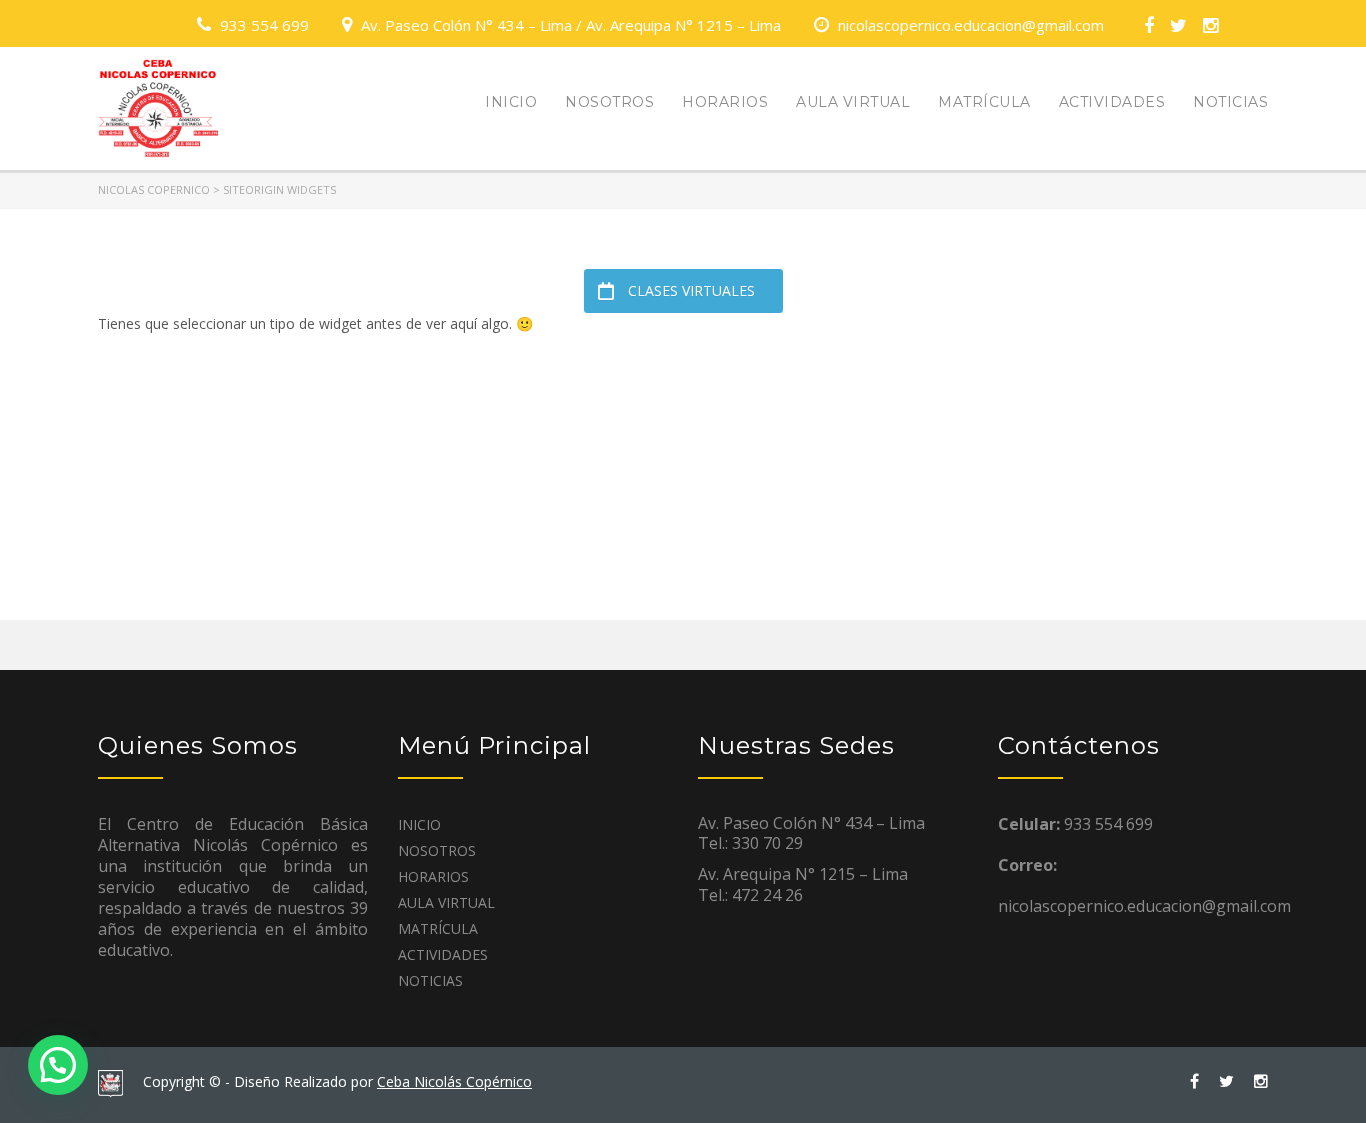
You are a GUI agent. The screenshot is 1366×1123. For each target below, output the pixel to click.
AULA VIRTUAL (853, 102)
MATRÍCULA (984, 102)
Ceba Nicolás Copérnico (454, 1081)
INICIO (511, 102)
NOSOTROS (609, 102)
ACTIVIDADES (1112, 102)
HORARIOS (725, 102)
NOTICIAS (1230, 102)
